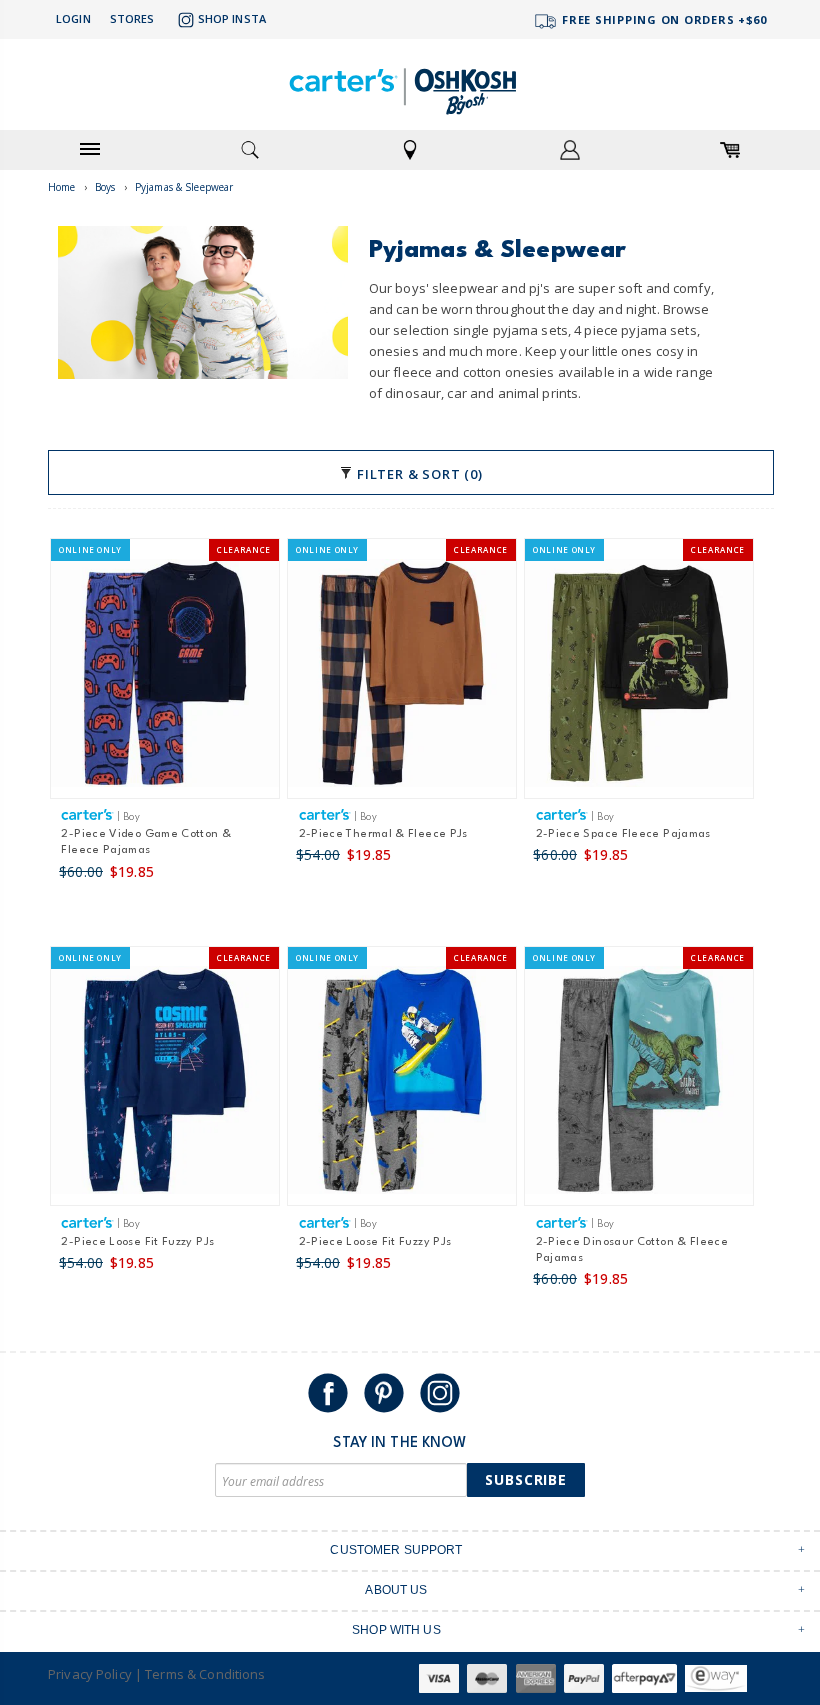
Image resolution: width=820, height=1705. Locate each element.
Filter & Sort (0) (417, 474)
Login (73, 18)
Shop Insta (232, 18)
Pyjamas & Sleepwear (184, 187)
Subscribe (526, 1479)
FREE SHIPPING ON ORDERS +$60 (662, 19)
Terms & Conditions (205, 1674)
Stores (132, 18)
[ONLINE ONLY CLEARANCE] (165, 676)
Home (62, 187)
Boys (105, 187)
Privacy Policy (90, 1674)
